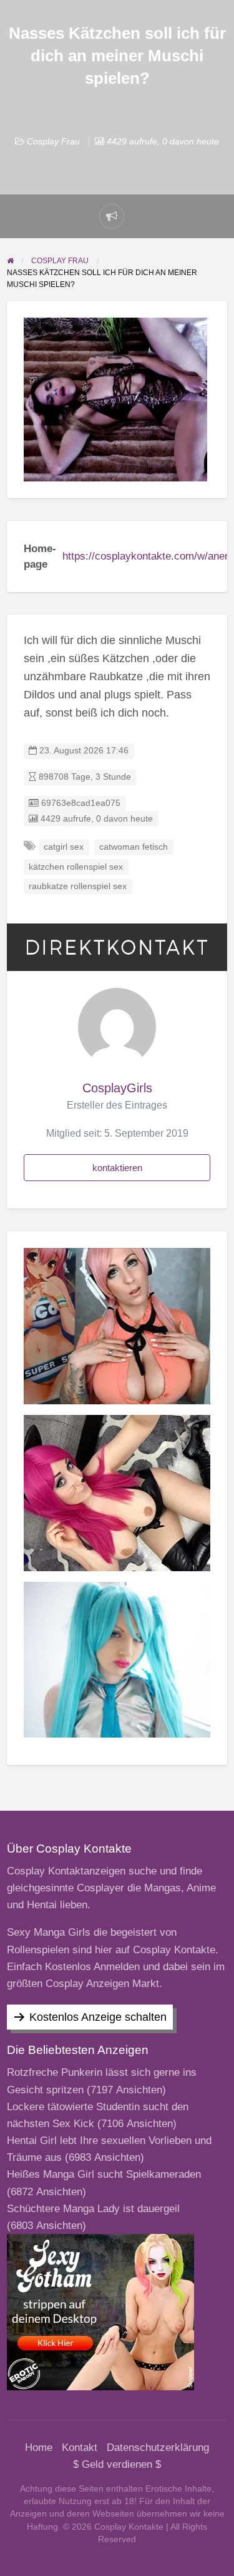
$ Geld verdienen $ (117, 2464)
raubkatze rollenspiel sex (78, 886)
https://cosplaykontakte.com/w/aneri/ (148, 556)
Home (39, 2448)
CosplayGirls (117, 1088)
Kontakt (80, 2448)
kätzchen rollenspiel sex (76, 867)
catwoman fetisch (134, 847)
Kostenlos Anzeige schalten (98, 2017)
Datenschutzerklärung (158, 2448)
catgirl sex (64, 847)
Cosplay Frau (53, 141)
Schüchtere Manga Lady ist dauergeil (93, 2209)
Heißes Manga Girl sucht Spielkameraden (104, 2174)
